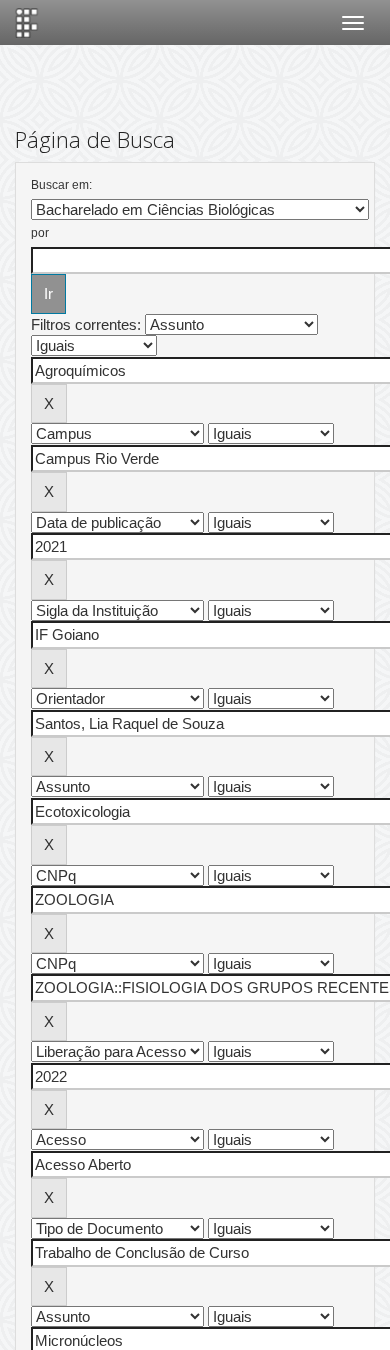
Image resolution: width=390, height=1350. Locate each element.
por (40, 233)
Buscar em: (61, 185)
